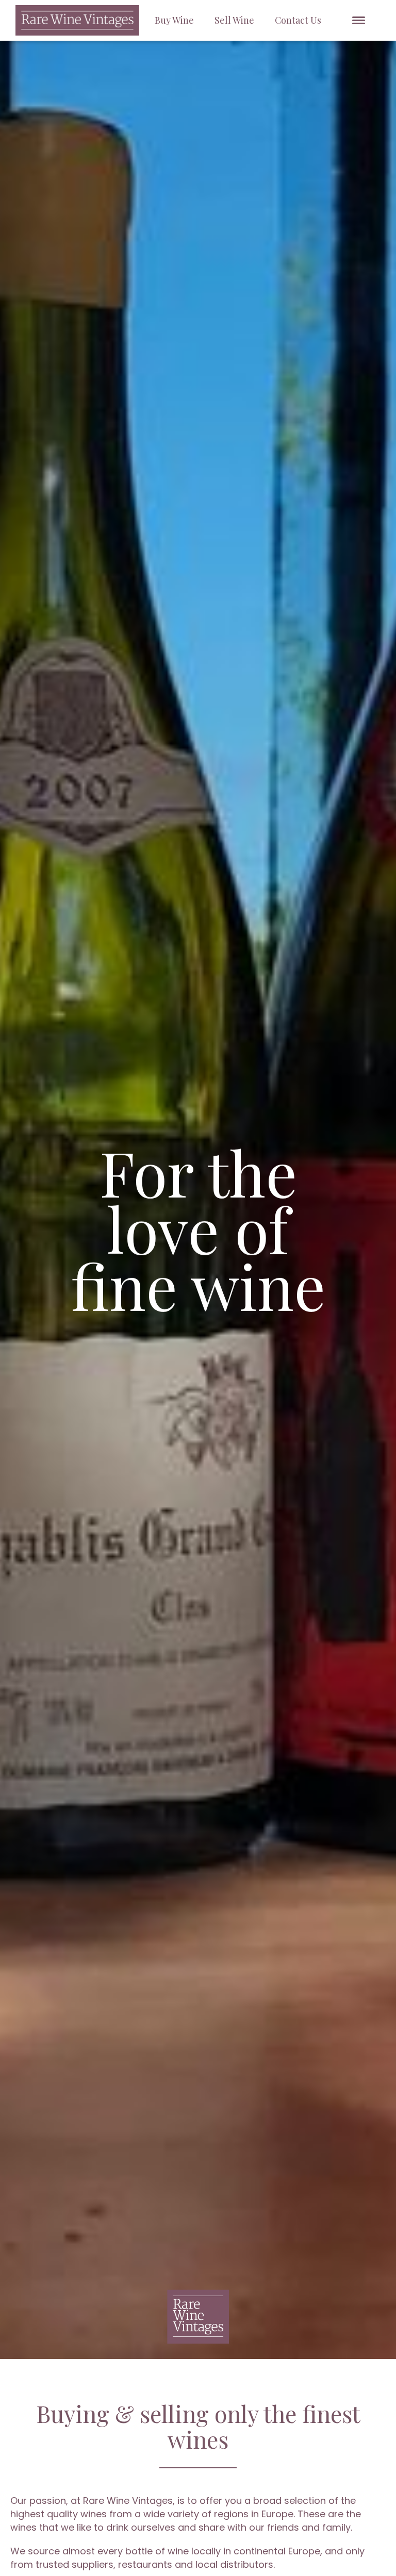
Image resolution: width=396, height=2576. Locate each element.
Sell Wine (234, 20)
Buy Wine (174, 20)
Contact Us (298, 20)
